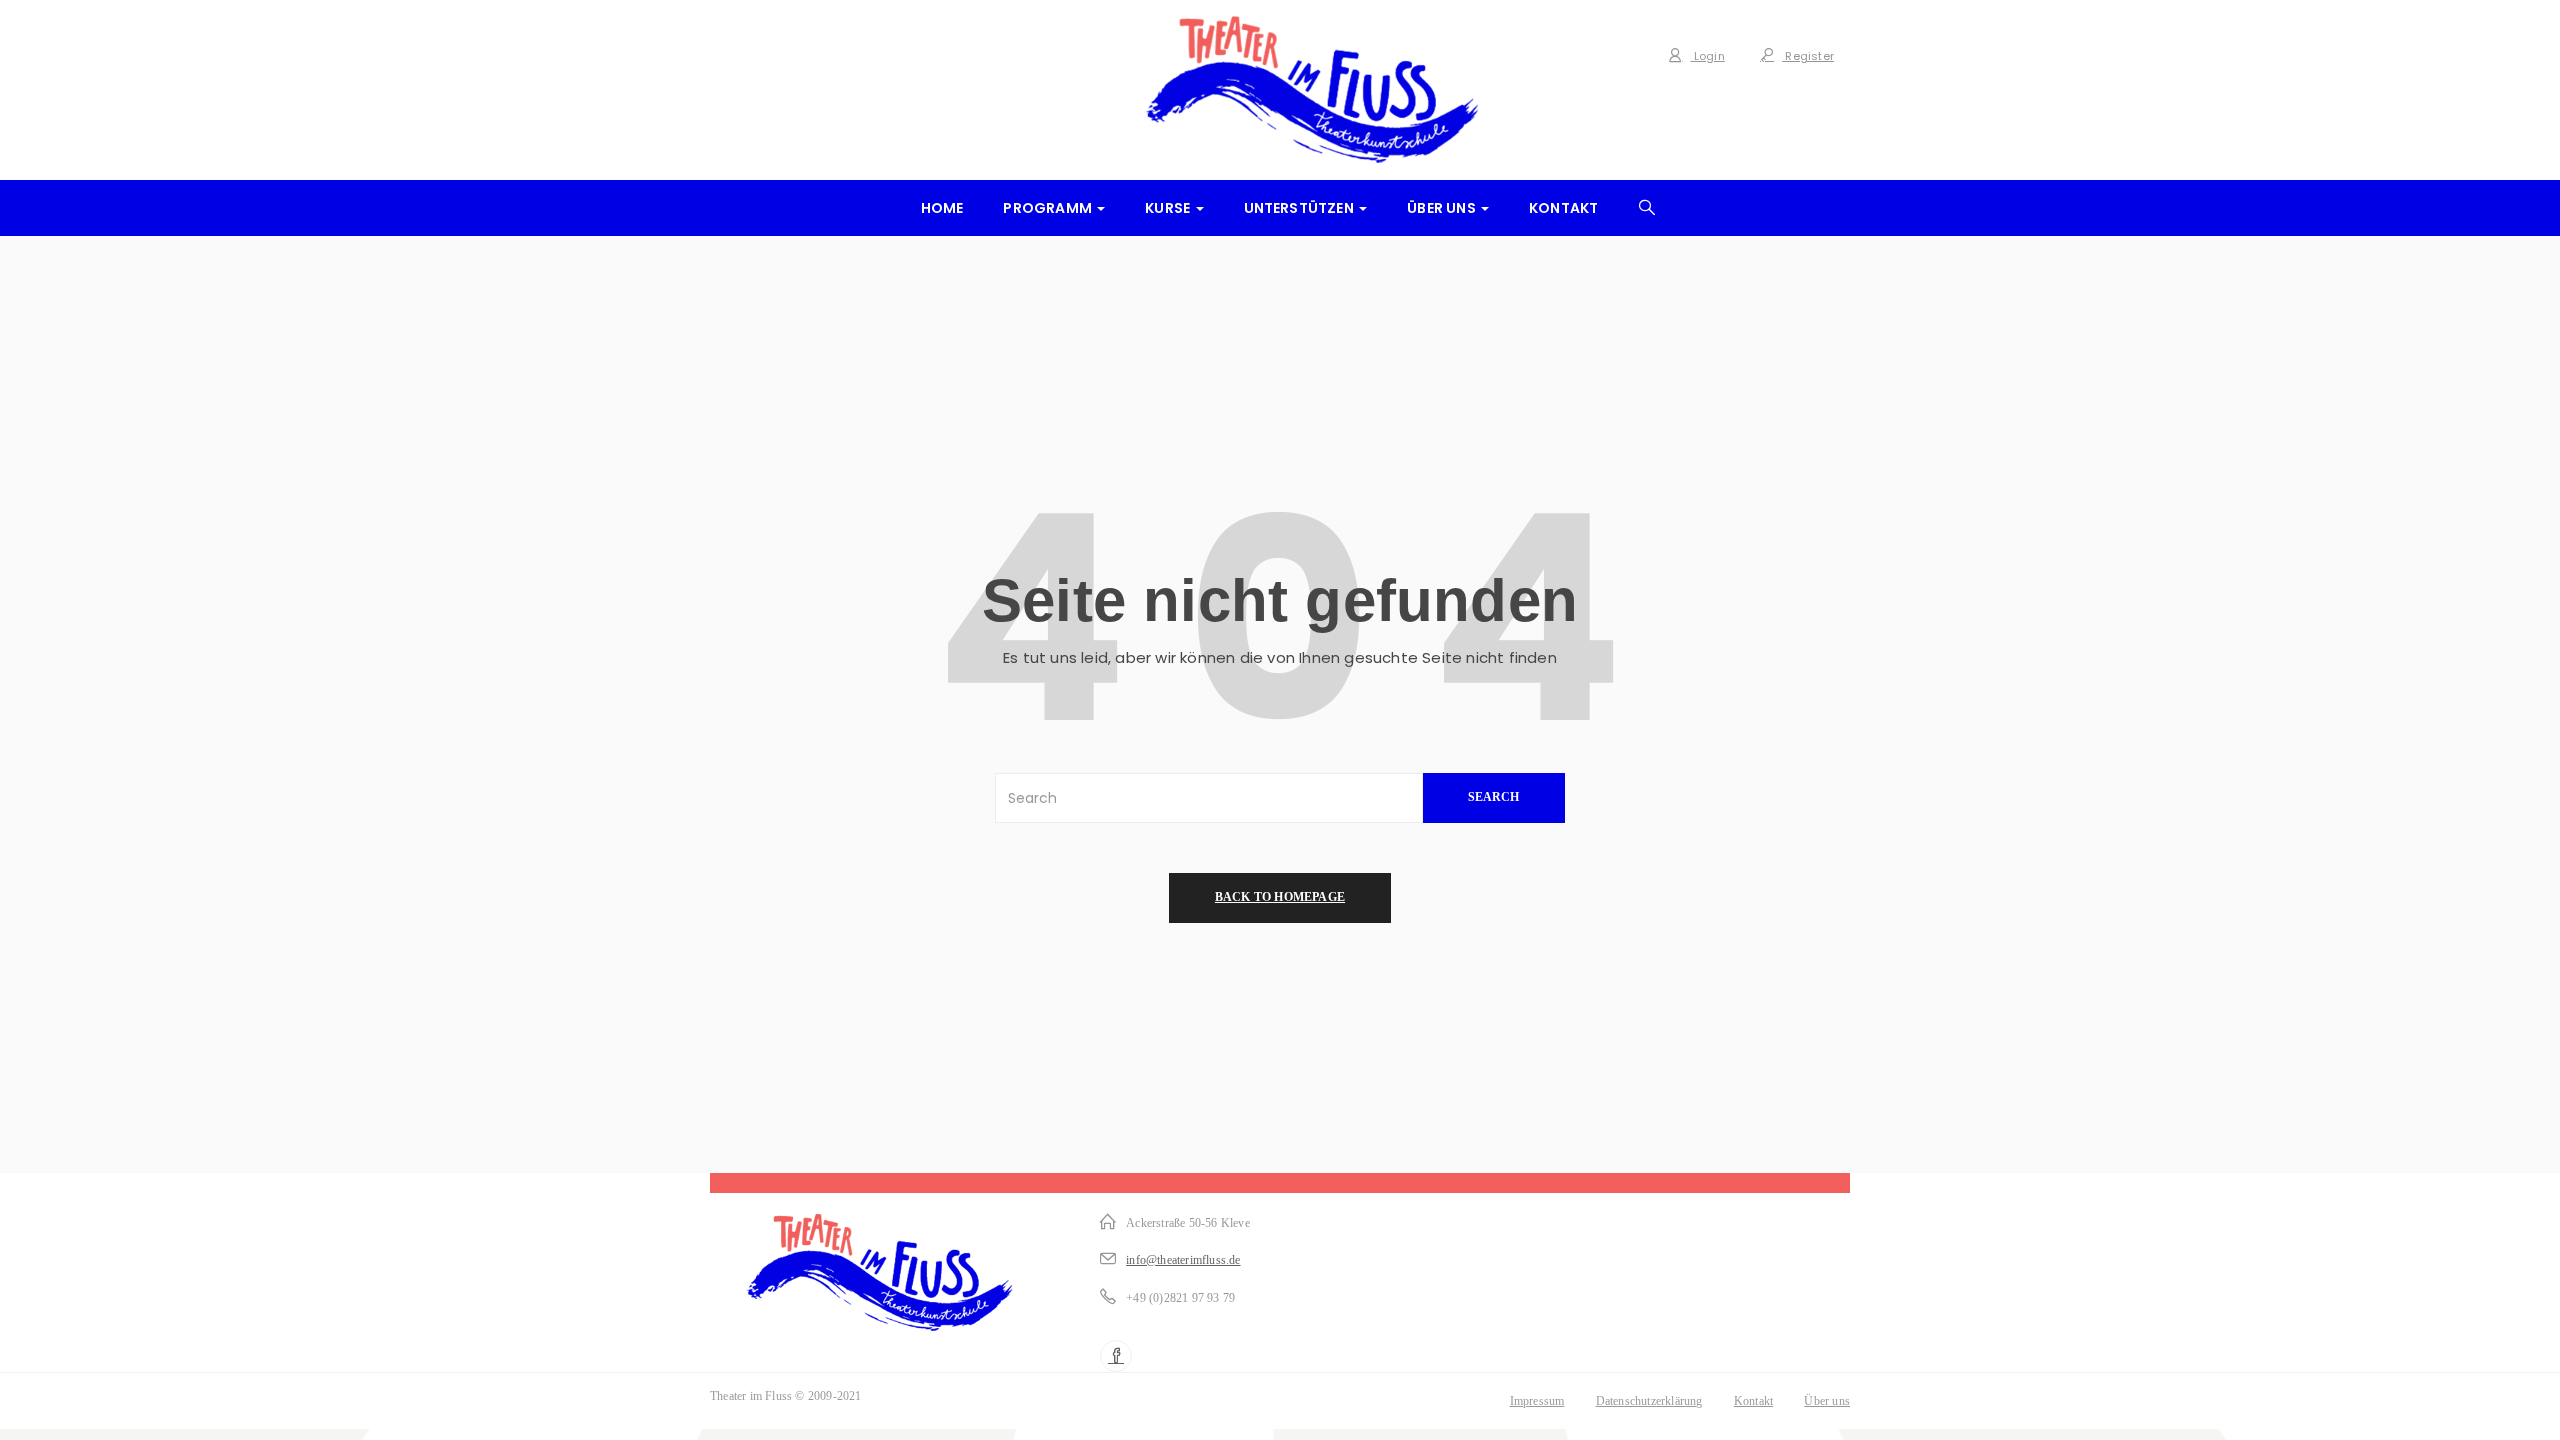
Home (942, 208)
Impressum (1537, 1401)
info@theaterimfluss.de (1183, 1260)
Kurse (1169, 208)
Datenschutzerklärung (1649, 1401)
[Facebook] (1116, 1356)
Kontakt (1563, 208)
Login (1708, 56)
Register (1808, 56)
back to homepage (1280, 897)
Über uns (1443, 208)
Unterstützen (1301, 208)
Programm (1049, 208)
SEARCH (1493, 797)
